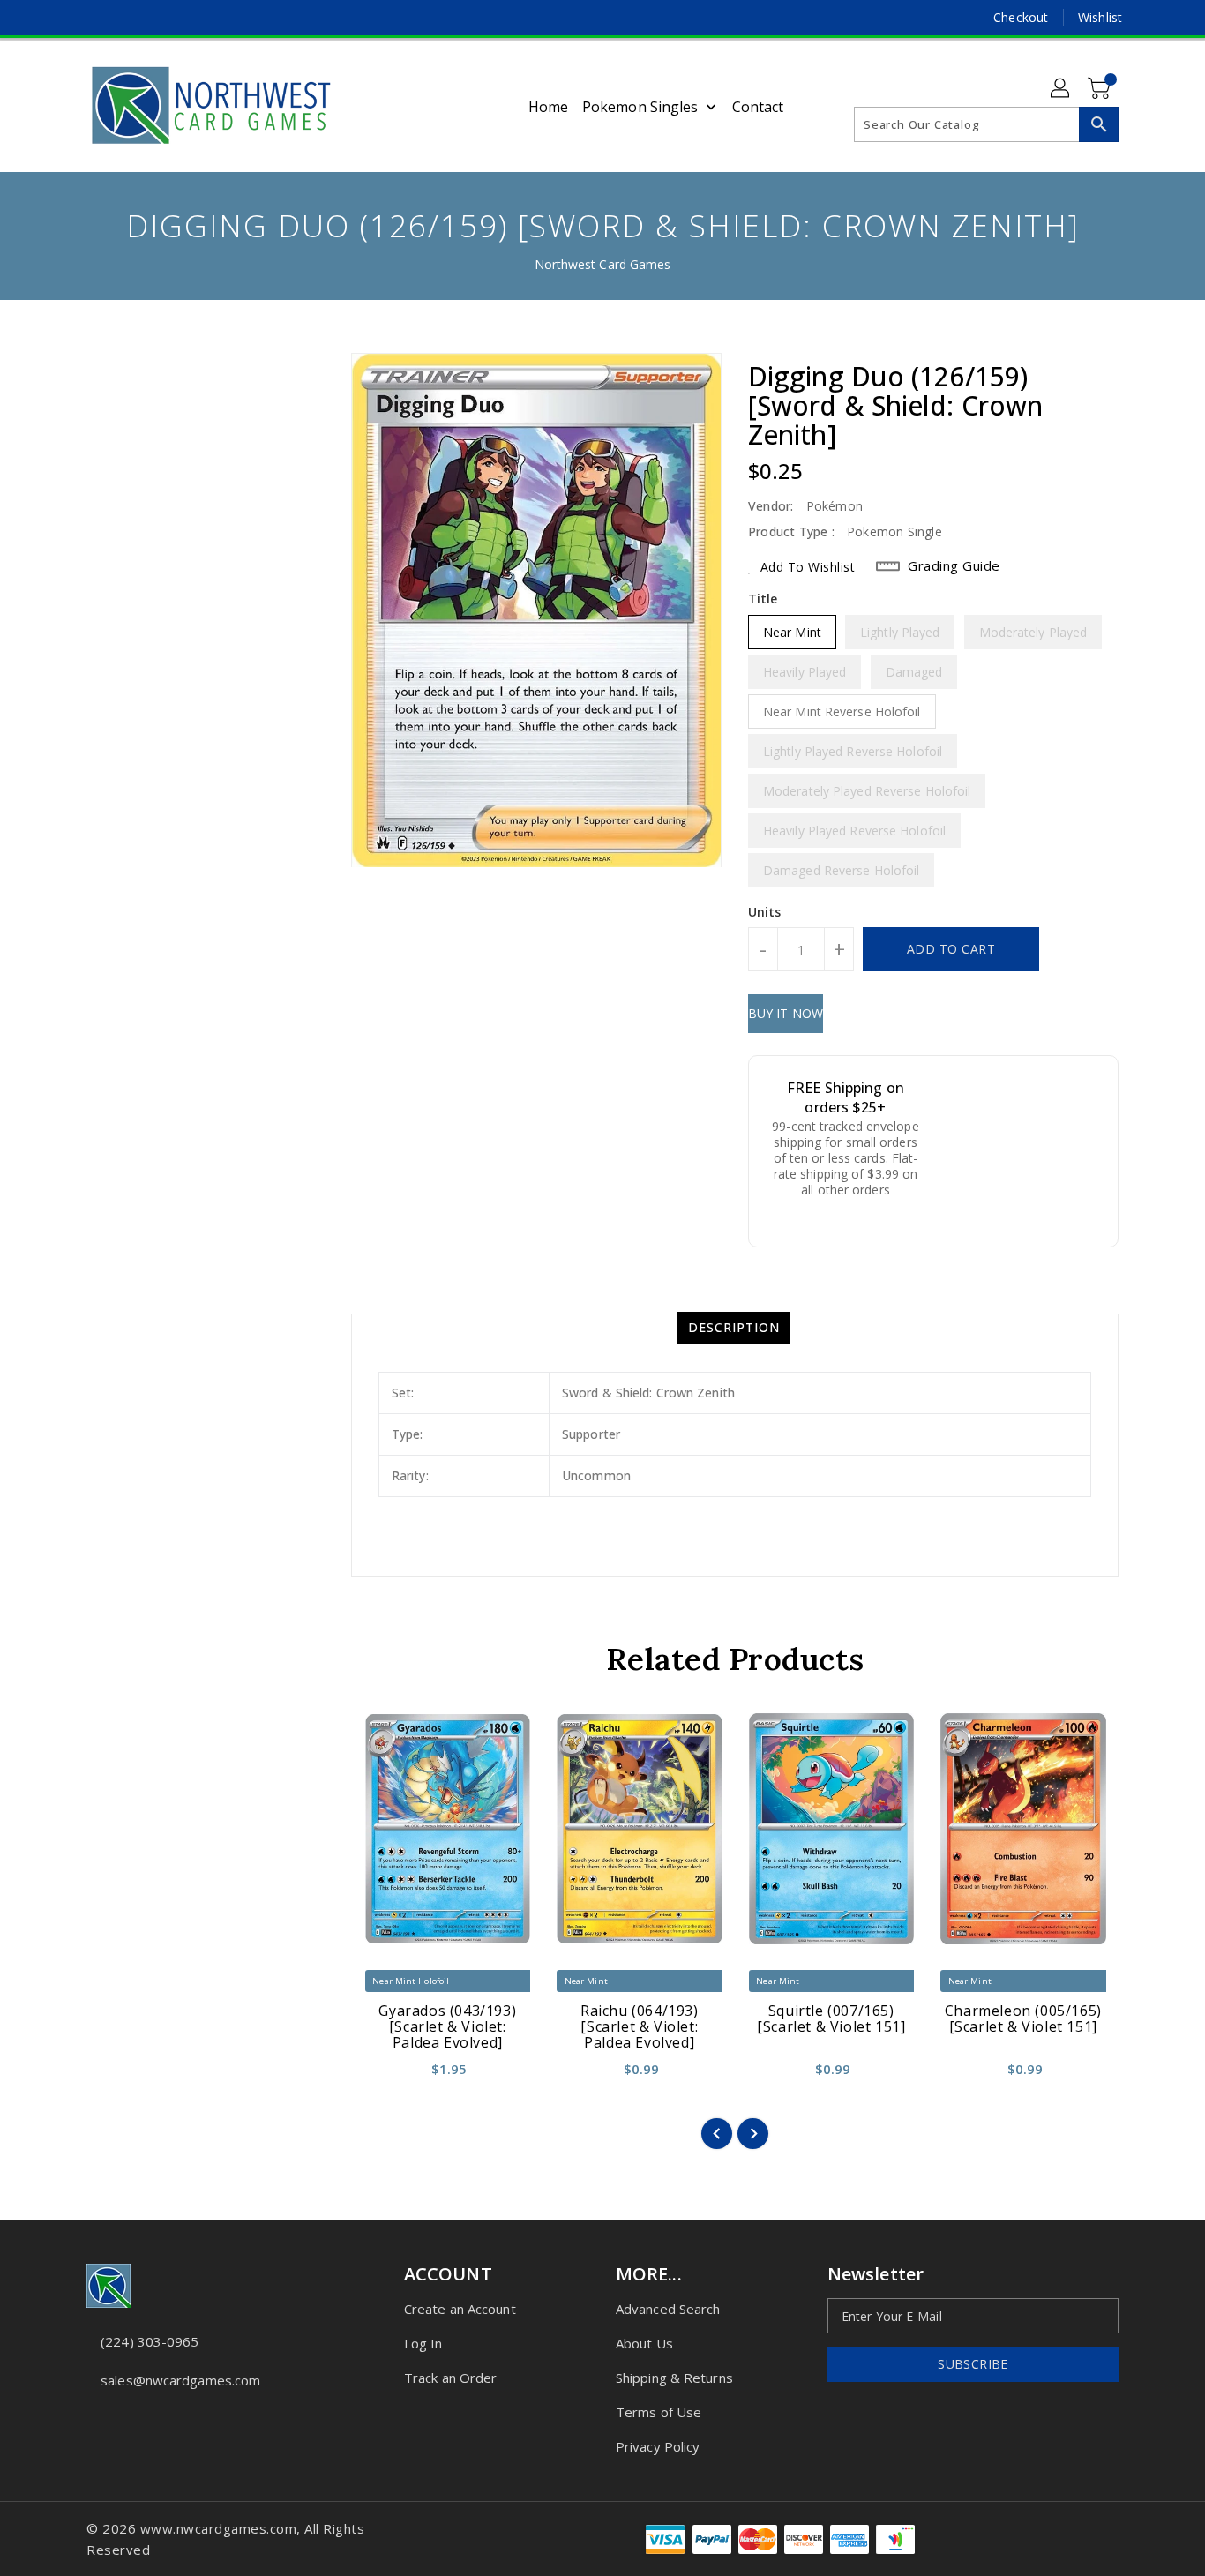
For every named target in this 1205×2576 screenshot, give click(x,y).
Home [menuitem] (548, 107)
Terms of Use (659, 2412)
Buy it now (786, 1013)
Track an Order (450, 2378)
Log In (423, 2343)
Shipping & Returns (674, 2378)
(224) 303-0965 (150, 2341)
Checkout (1021, 17)
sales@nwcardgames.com (180, 2380)
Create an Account (460, 2309)
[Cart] (1101, 89)
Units (765, 912)
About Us (644, 2343)
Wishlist (1100, 17)
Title (763, 599)
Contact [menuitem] (758, 107)
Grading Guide (954, 565)
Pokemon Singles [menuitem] (640, 107)
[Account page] (1061, 89)
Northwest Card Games (603, 264)
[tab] (734, 1328)
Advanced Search (668, 2309)
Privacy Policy (658, 2446)
